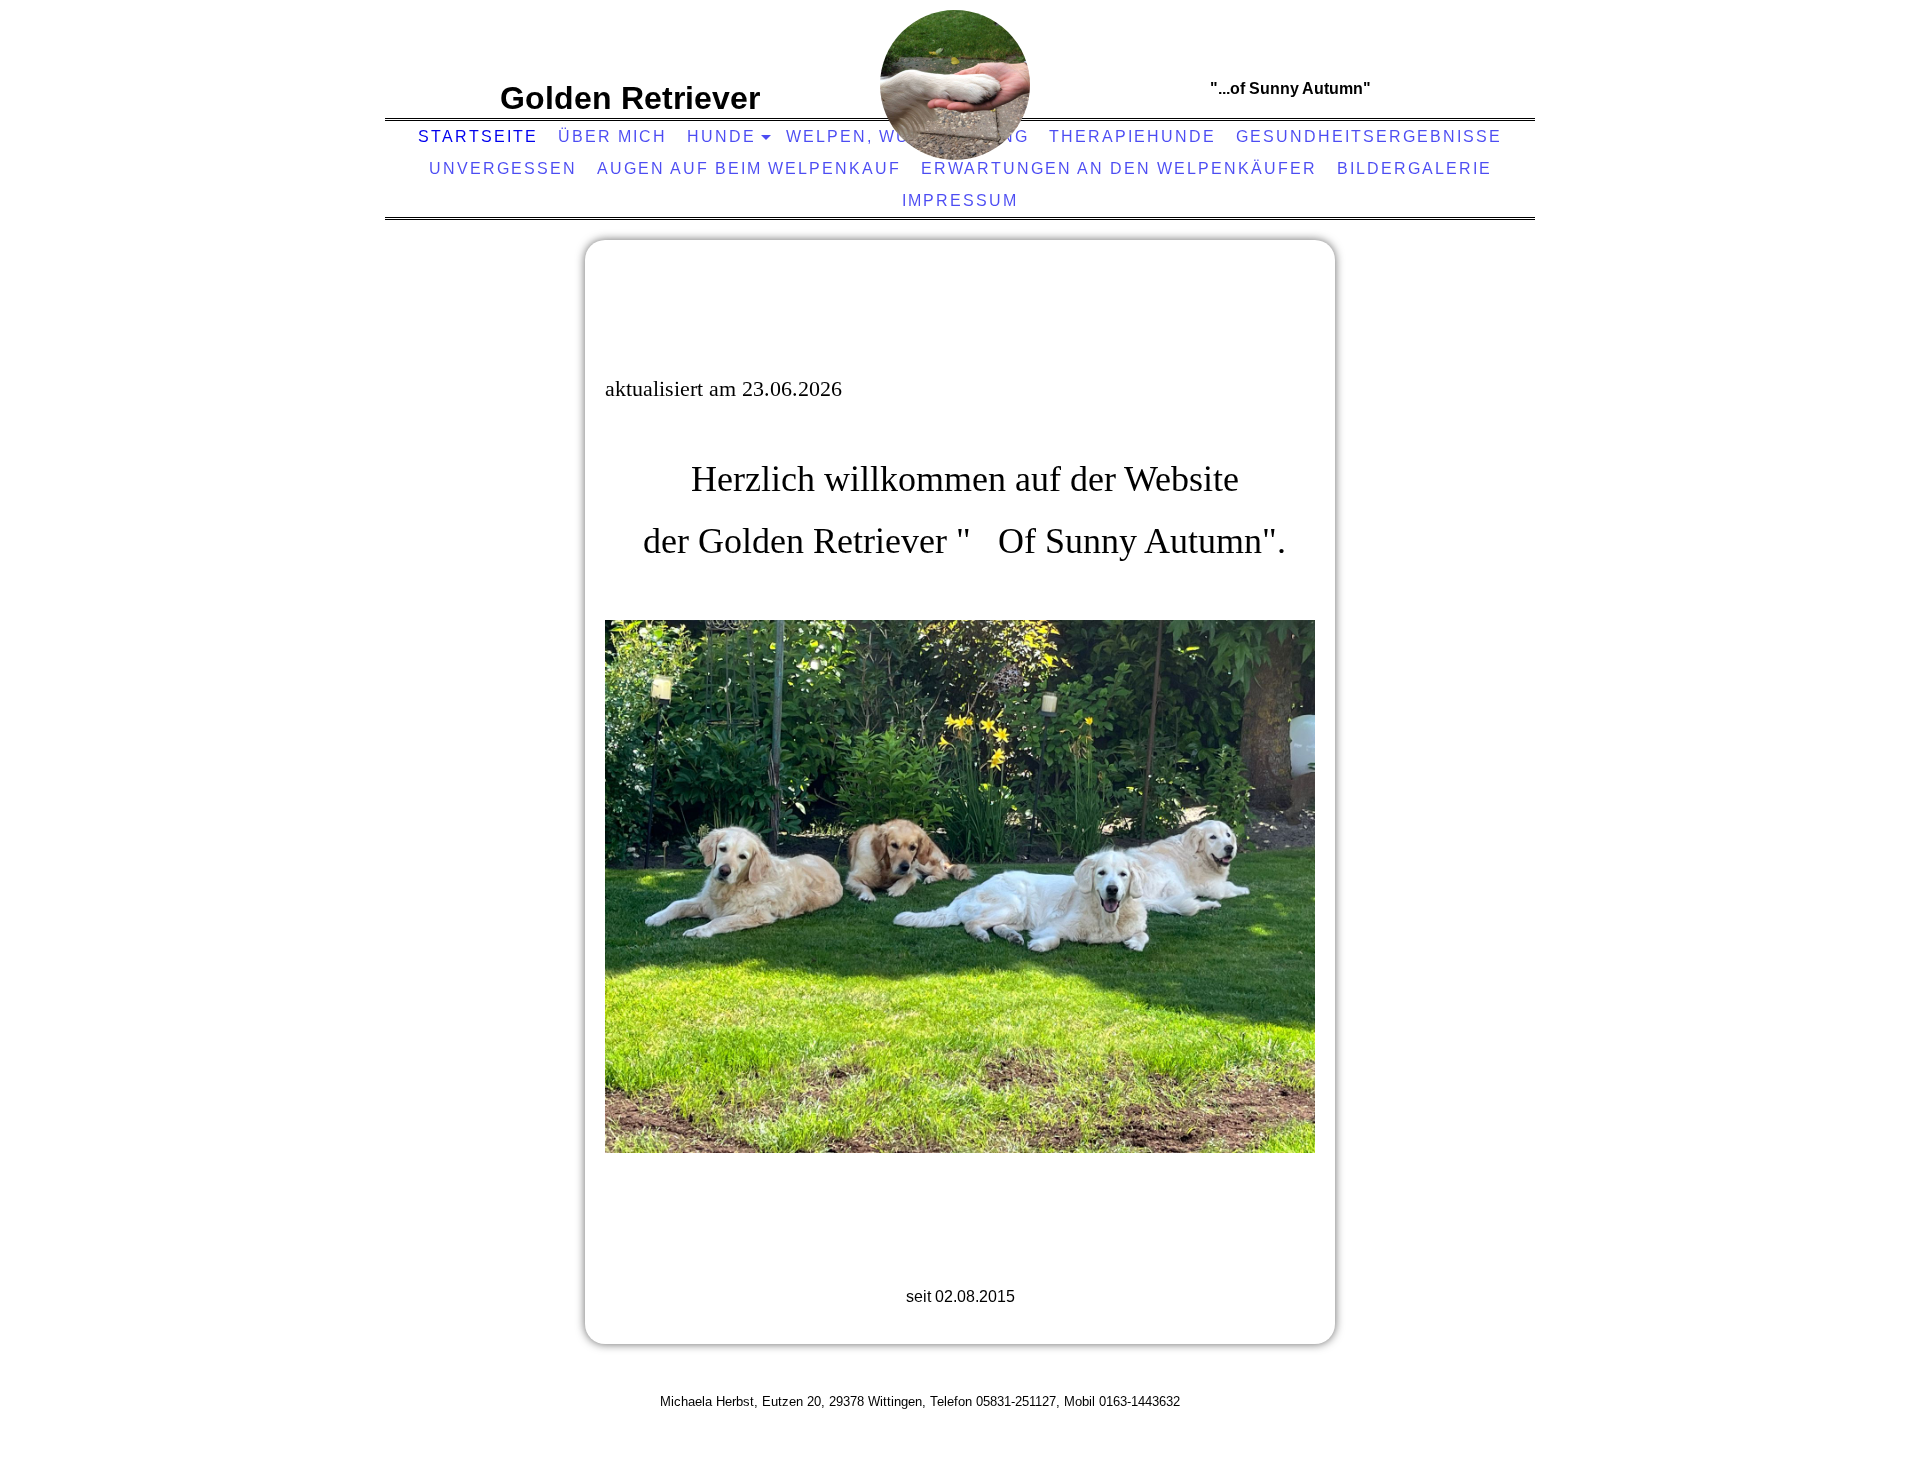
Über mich (612, 136)
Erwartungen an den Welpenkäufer (1119, 168)
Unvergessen (503, 168)
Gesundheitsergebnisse (1369, 136)
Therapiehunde (1132, 136)
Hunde (721, 136)
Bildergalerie (1414, 168)
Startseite (478, 136)
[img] (955, 85)
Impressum (960, 200)
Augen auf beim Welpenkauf (749, 168)
